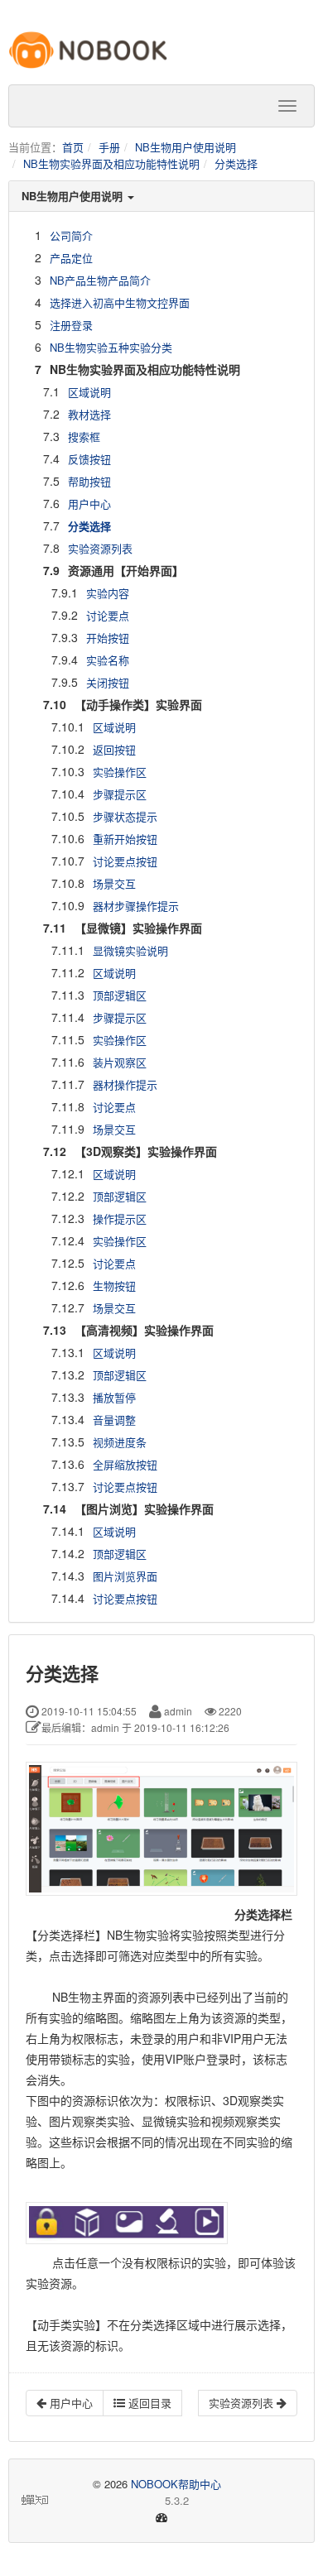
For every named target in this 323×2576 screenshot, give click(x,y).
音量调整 (114, 1420)
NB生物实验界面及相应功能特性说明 (111, 163)
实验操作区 (120, 772)
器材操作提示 (125, 1084)
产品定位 (71, 258)
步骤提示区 (120, 794)
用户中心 (89, 504)
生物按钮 (114, 1286)
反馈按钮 (89, 459)
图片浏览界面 (125, 1576)
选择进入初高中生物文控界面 (120, 302)
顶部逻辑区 (120, 995)
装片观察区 (120, 1062)
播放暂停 (114, 1397)
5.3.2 (120, 2501)
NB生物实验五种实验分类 (111, 347)
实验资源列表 (100, 548)
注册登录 (71, 325)
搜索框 (84, 437)
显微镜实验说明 (130, 950)
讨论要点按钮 (125, 861)
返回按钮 (114, 749)
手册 (109, 147)
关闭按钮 (108, 682)
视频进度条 (120, 1442)
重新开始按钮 (125, 839)
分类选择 (236, 163)
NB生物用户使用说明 (186, 147)
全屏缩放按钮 (125, 1464)
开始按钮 (108, 638)
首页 (73, 147)
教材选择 (89, 414)
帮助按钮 (89, 481)
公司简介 (71, 235)
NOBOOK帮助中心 (176, 2484)
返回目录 (148, 2403)
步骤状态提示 (125, 816)
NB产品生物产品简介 (100, 280)
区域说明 (89, 392)
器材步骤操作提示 (136, 906)
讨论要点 (108, 615)
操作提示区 (120, 1218)
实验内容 (108, 593)
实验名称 (108, 660)
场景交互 (114, 883)
